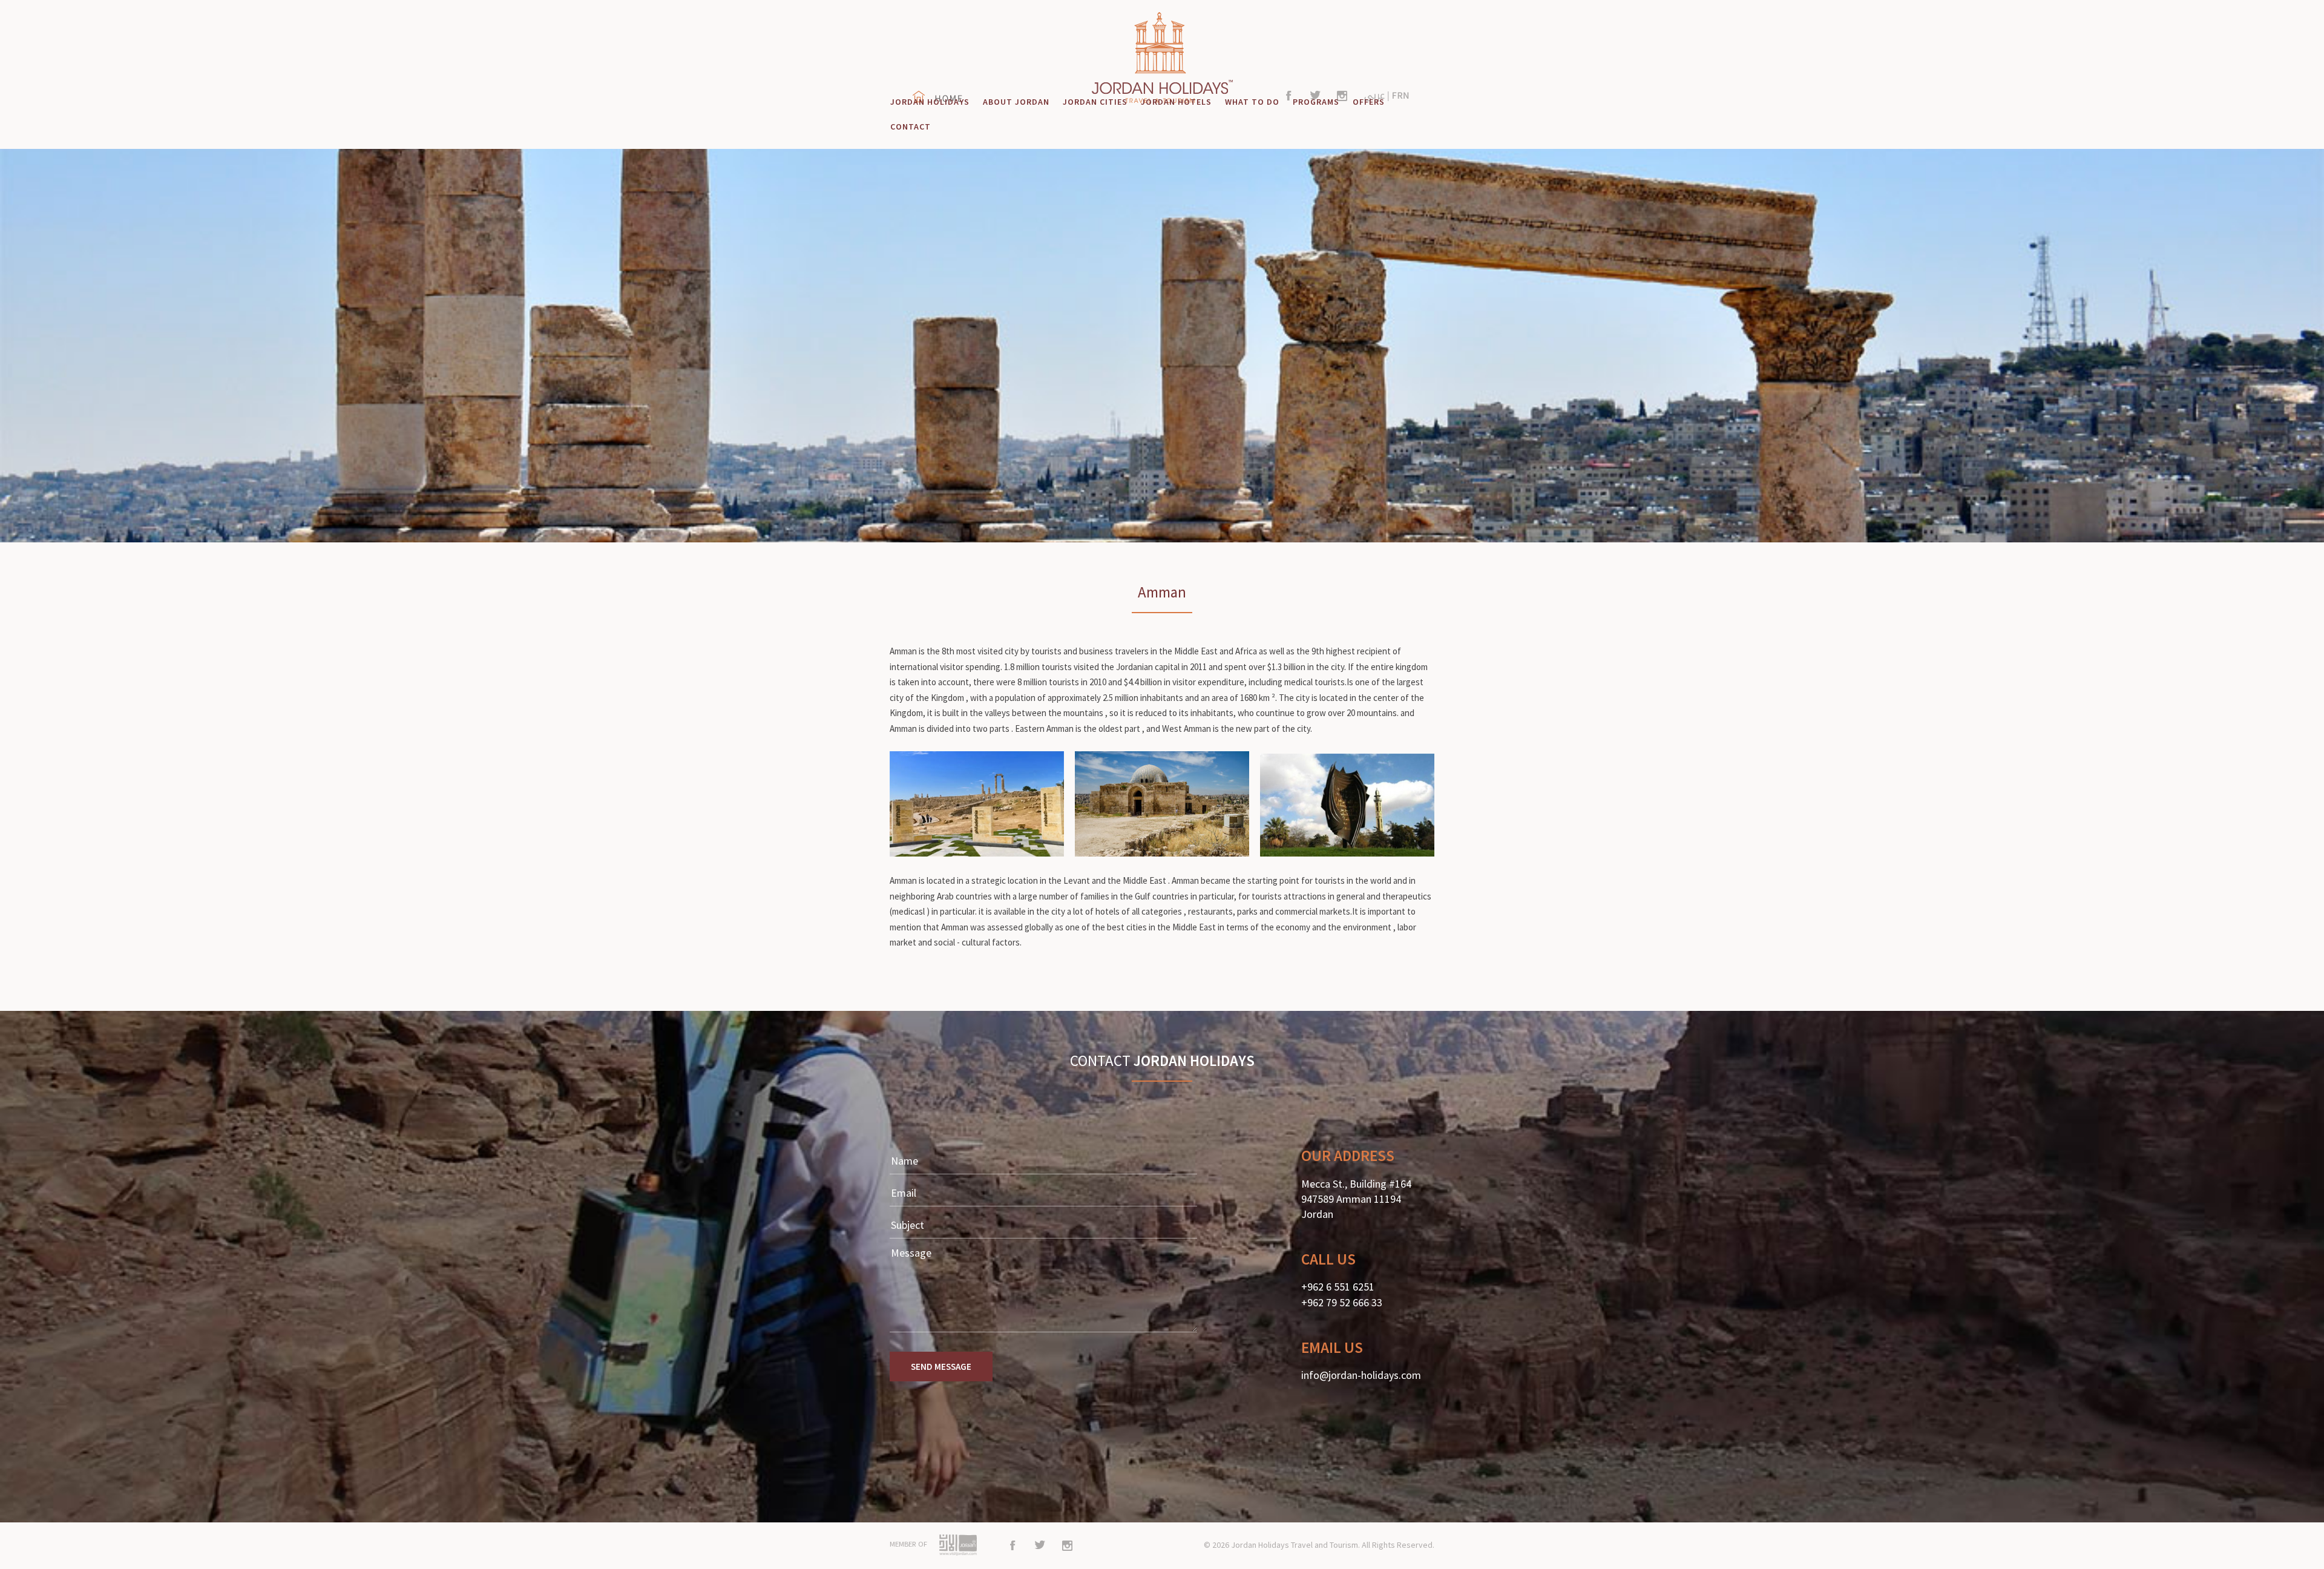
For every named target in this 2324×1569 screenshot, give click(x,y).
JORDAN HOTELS (1176, 102)
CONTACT (911, 127)
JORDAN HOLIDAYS (930, 102)
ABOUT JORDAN (1016, 102)
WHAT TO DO (1252, 102)
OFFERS (1369, 102)
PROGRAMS (1316, 102)
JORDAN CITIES (1095, 102)
